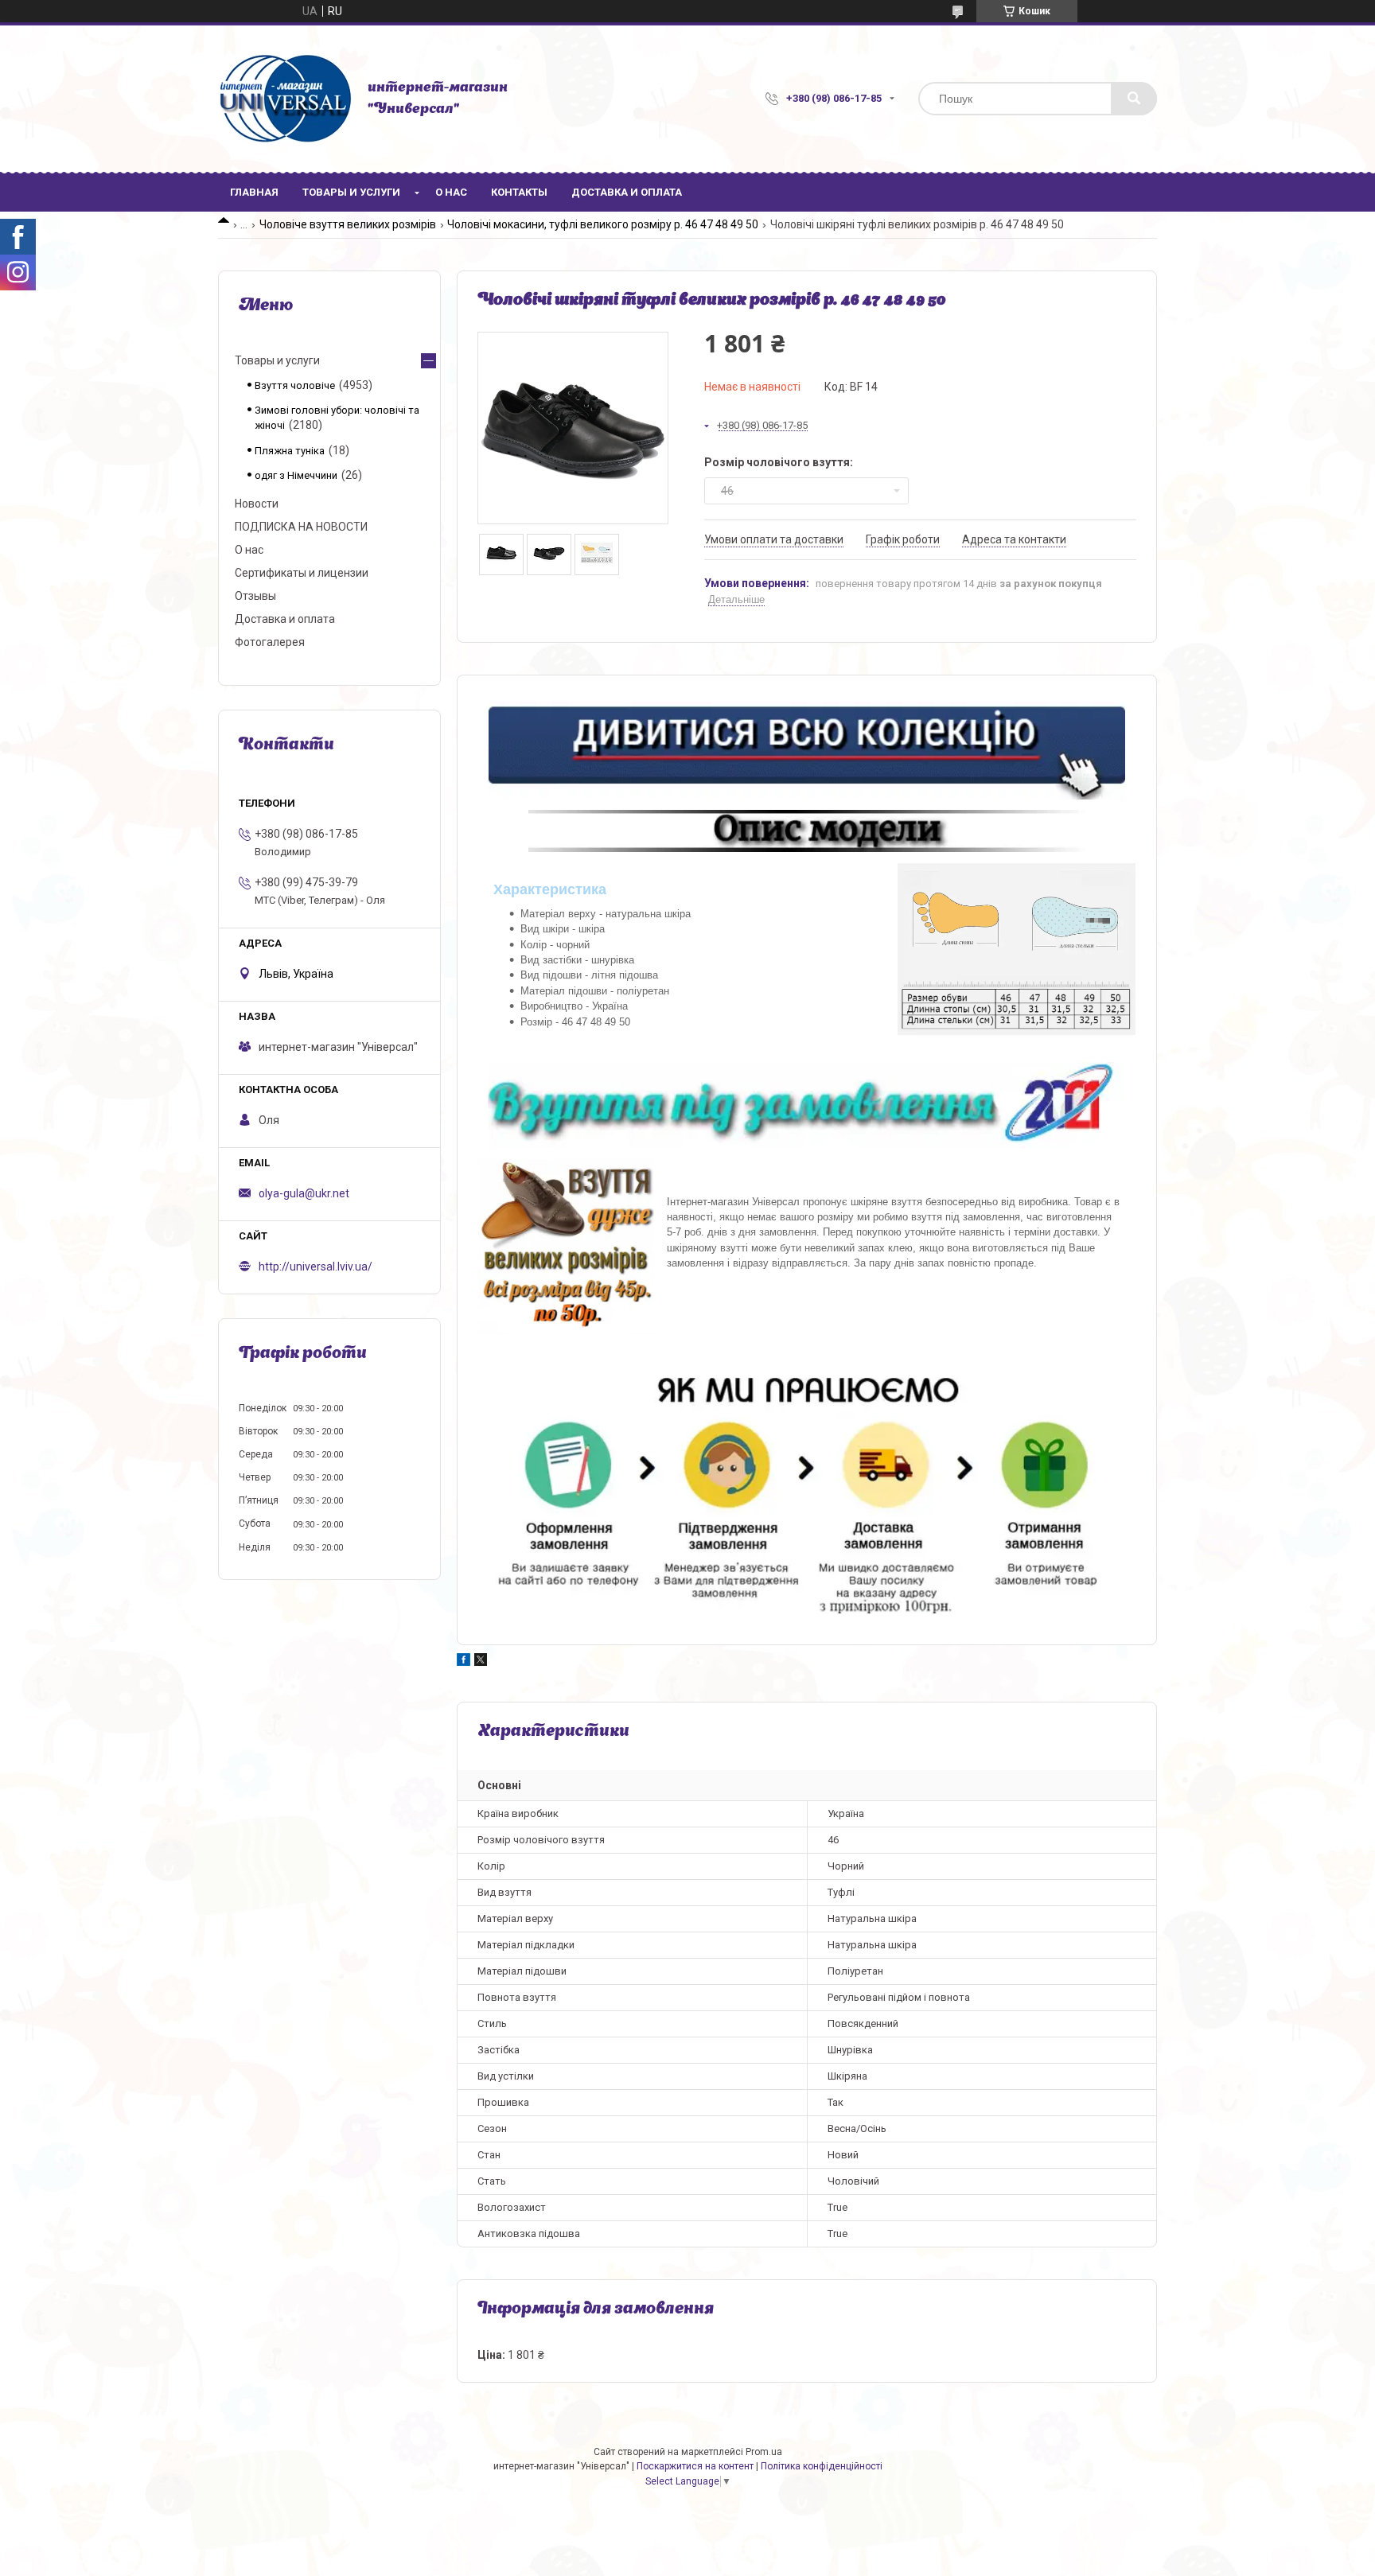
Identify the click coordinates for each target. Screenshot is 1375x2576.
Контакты (519, 192)
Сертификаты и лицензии (302, 573)
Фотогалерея (270, 642)
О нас (451, 192)
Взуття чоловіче (295, 385)
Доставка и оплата (627, 192)
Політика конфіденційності (822, 2466)
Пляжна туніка (290, 451)
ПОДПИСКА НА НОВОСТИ (301, 527)
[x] (481, 1662)
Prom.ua (764, 2452)
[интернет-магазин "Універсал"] (285, 99)
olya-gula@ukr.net (304, 1193)
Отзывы (255, 596)
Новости (257, 504)
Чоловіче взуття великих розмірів (348, 224)
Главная (254, 192)
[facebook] (464, 1662)
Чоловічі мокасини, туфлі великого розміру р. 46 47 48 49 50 (603, 224)
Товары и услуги (351, 192)
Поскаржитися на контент (695, 2466)
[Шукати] (1134, 99)
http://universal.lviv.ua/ (316, 1267)
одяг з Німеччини (296, 475)
